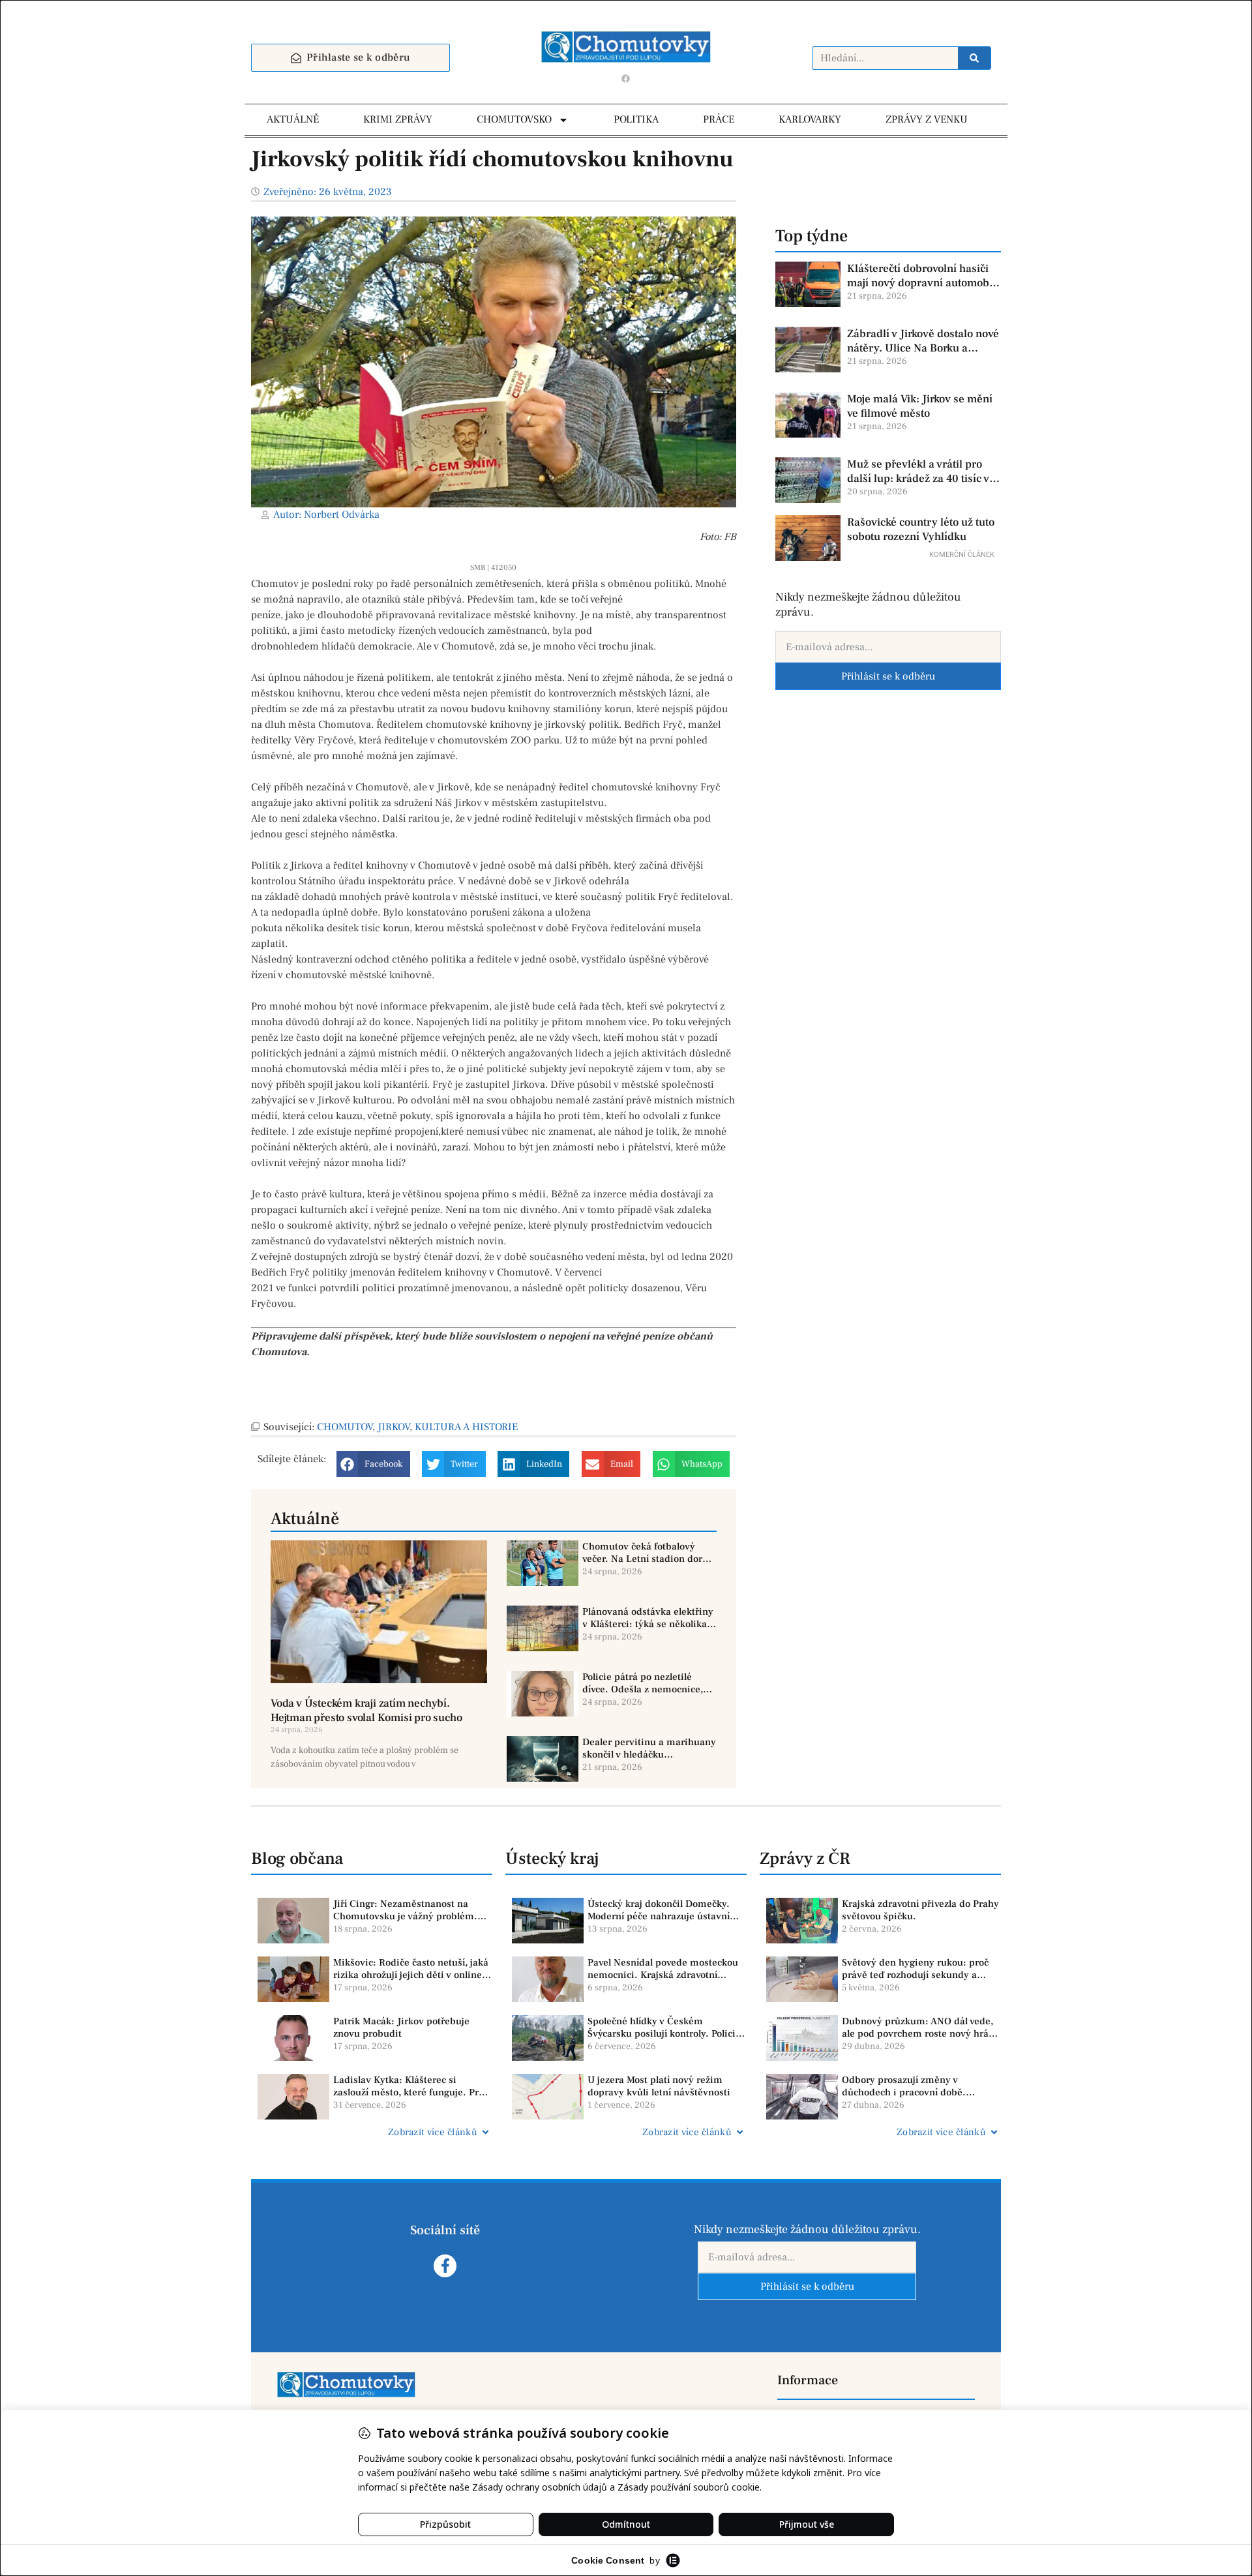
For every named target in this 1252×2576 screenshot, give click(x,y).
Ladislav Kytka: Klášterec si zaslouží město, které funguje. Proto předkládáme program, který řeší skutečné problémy (413, 2087)
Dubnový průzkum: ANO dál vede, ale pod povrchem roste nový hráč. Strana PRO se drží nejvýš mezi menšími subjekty (919, 2028)
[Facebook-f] (445, 2266)
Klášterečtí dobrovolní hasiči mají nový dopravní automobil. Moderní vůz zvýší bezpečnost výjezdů (923, 276)
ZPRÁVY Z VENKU (927, 119)
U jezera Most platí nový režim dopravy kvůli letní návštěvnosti (659, 2087)
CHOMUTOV (345, 1427)
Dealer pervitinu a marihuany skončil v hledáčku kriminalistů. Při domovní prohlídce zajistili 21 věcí (649, 1749)
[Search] (974, 58)
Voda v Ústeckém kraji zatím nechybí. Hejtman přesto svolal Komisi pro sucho (366, 1711)
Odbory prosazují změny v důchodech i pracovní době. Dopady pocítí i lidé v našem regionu (905, 2087)
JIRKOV (394, 1427)
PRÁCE (719, 119)
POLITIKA (636, 119)
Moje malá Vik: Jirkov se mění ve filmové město (920, 406)
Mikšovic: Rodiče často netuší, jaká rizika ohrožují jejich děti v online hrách (411, 1969)
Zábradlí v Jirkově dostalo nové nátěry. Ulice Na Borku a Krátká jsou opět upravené (923, 341)
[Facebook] (626, 78)
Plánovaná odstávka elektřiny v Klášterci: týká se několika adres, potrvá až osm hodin (648, 1618)
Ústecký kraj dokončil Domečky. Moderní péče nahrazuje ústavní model (659, 1910)
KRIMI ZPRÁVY (398, 119)
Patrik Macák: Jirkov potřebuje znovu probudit (401, 2028)
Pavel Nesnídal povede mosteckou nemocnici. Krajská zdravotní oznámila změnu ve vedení (663, 1969)
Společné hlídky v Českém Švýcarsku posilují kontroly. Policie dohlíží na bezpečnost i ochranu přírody (664, 2028)
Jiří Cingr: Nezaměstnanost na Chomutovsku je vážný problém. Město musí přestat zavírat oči (405, 1910)
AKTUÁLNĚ (293, 119)
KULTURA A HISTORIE (466, 1427)
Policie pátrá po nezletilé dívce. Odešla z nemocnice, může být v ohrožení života (643, 1684)
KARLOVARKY (810, 119)
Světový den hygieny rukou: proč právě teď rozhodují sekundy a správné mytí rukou (915, 1969)
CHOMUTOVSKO (514, 119)
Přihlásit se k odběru (888, 676)
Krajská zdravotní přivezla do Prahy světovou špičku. (920, 1910)
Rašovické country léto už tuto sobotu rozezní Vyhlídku (921, 530)
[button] (373, 1464)
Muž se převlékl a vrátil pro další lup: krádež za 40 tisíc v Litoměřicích (918, 472)
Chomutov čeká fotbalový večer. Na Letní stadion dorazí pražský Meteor (648, 1553)
